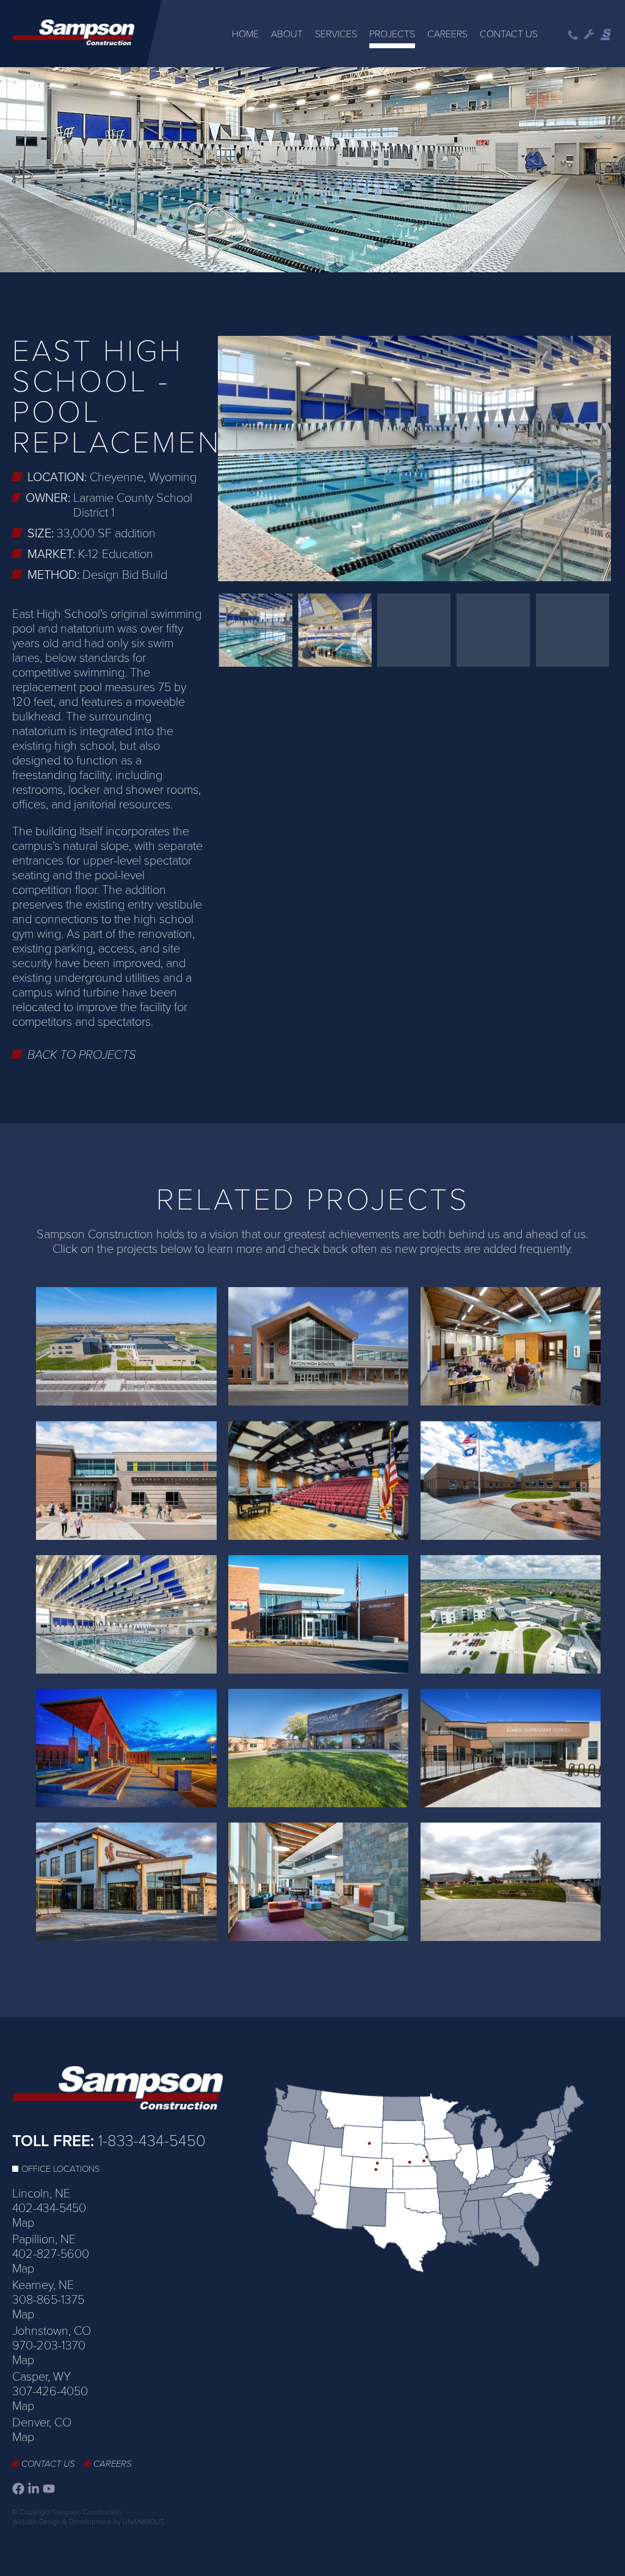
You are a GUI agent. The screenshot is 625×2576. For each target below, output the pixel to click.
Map (23, 2223)
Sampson (607, 35)
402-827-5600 (51, 2254)
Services (336, 34)
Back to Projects (82, 1055)
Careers (447, 34)
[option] (312, 171)
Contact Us (509, 34)
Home (245, 34)
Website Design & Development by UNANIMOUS (88, 2522)
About (287, 34)
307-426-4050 (50, 2392)
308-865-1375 (48, 2300)
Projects (392, 34)
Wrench (589, 35)
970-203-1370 (49, 2346)
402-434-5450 (49, 2208)
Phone (573, 35)
